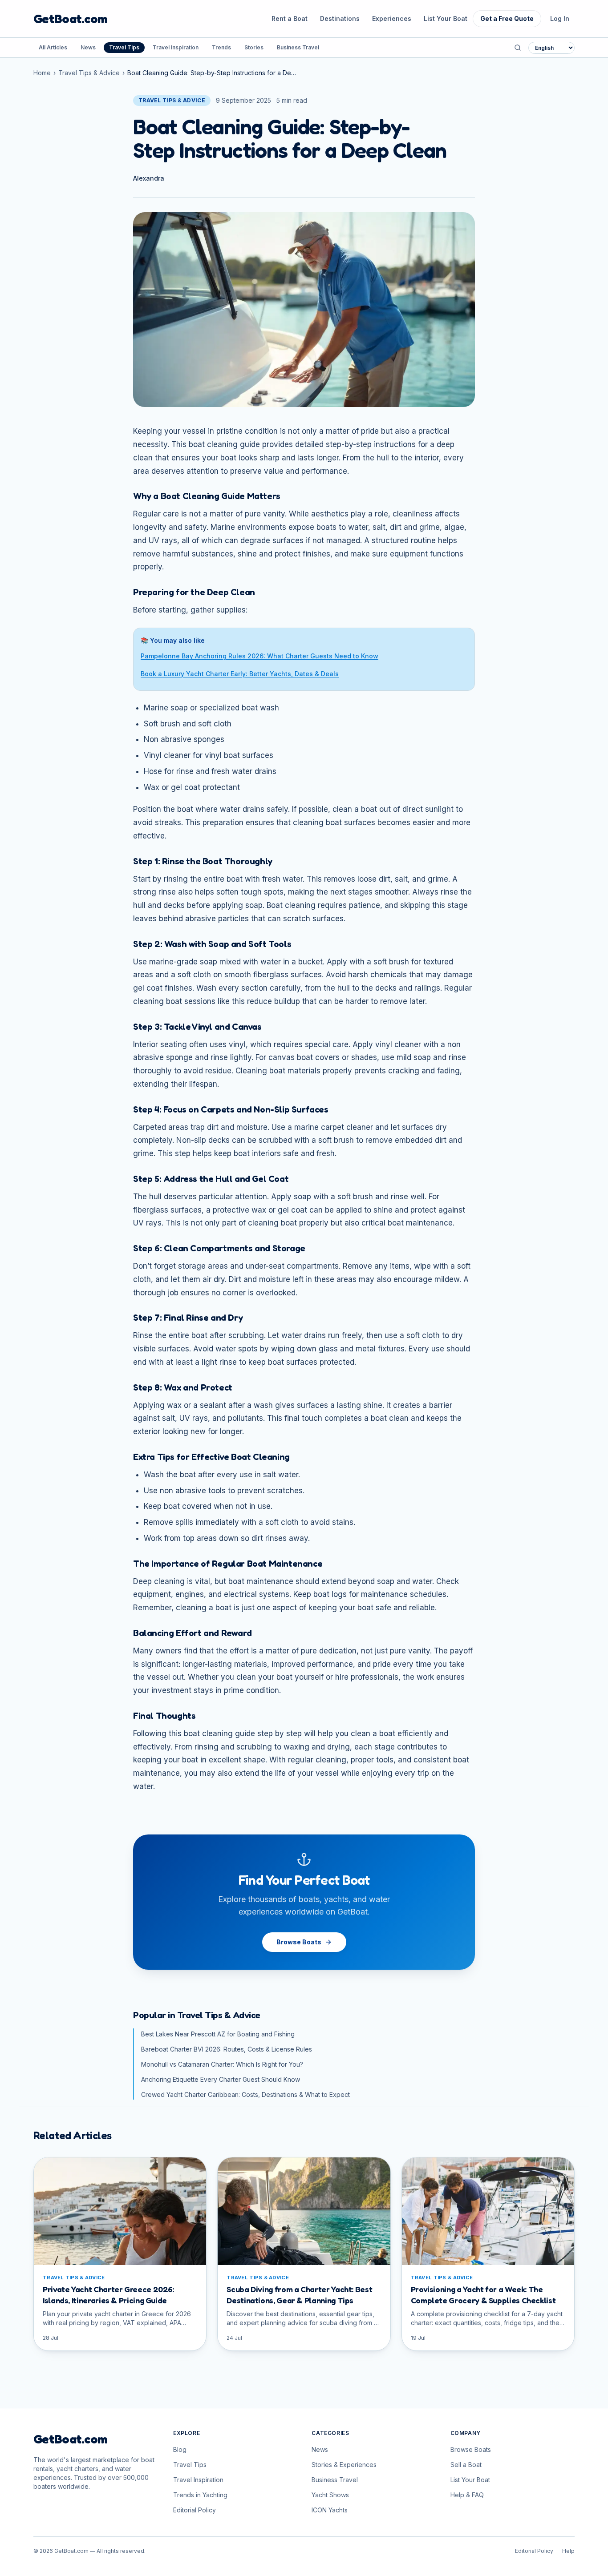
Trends (221, 47)
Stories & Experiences (344, 2465)
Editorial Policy (195, 2510)
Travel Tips (124, 47)
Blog (180, 2449)
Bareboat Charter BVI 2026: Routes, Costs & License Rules (227, 2049)
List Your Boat (446, 18)
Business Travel (298, 47)
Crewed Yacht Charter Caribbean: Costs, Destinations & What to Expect (245, 2094)
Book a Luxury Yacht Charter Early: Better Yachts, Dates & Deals (240, 674)
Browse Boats (299, 1942)
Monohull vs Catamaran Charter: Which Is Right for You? (222, 2064)
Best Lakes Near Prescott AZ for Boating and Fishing (218, 2034)
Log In (560, 18)
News (88, 47)
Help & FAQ (467, 2495)
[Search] (518, 48)
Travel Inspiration (176, 47)
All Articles (53, 47)
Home (42, 73)
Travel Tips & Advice (89, 73)
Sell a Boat (466, 2465)
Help (568, 2551)
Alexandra (149, 178)
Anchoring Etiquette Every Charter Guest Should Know (221, 2079)
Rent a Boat (290, 18)
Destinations (340, 18)
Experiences (392, 18)
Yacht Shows (330, 2495)
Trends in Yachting (200, 2495)
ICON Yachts (330, 2510)
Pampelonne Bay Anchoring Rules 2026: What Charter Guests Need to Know (259, 656)
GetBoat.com (70, 19)
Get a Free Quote (507, 18)
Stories (254, 47)
